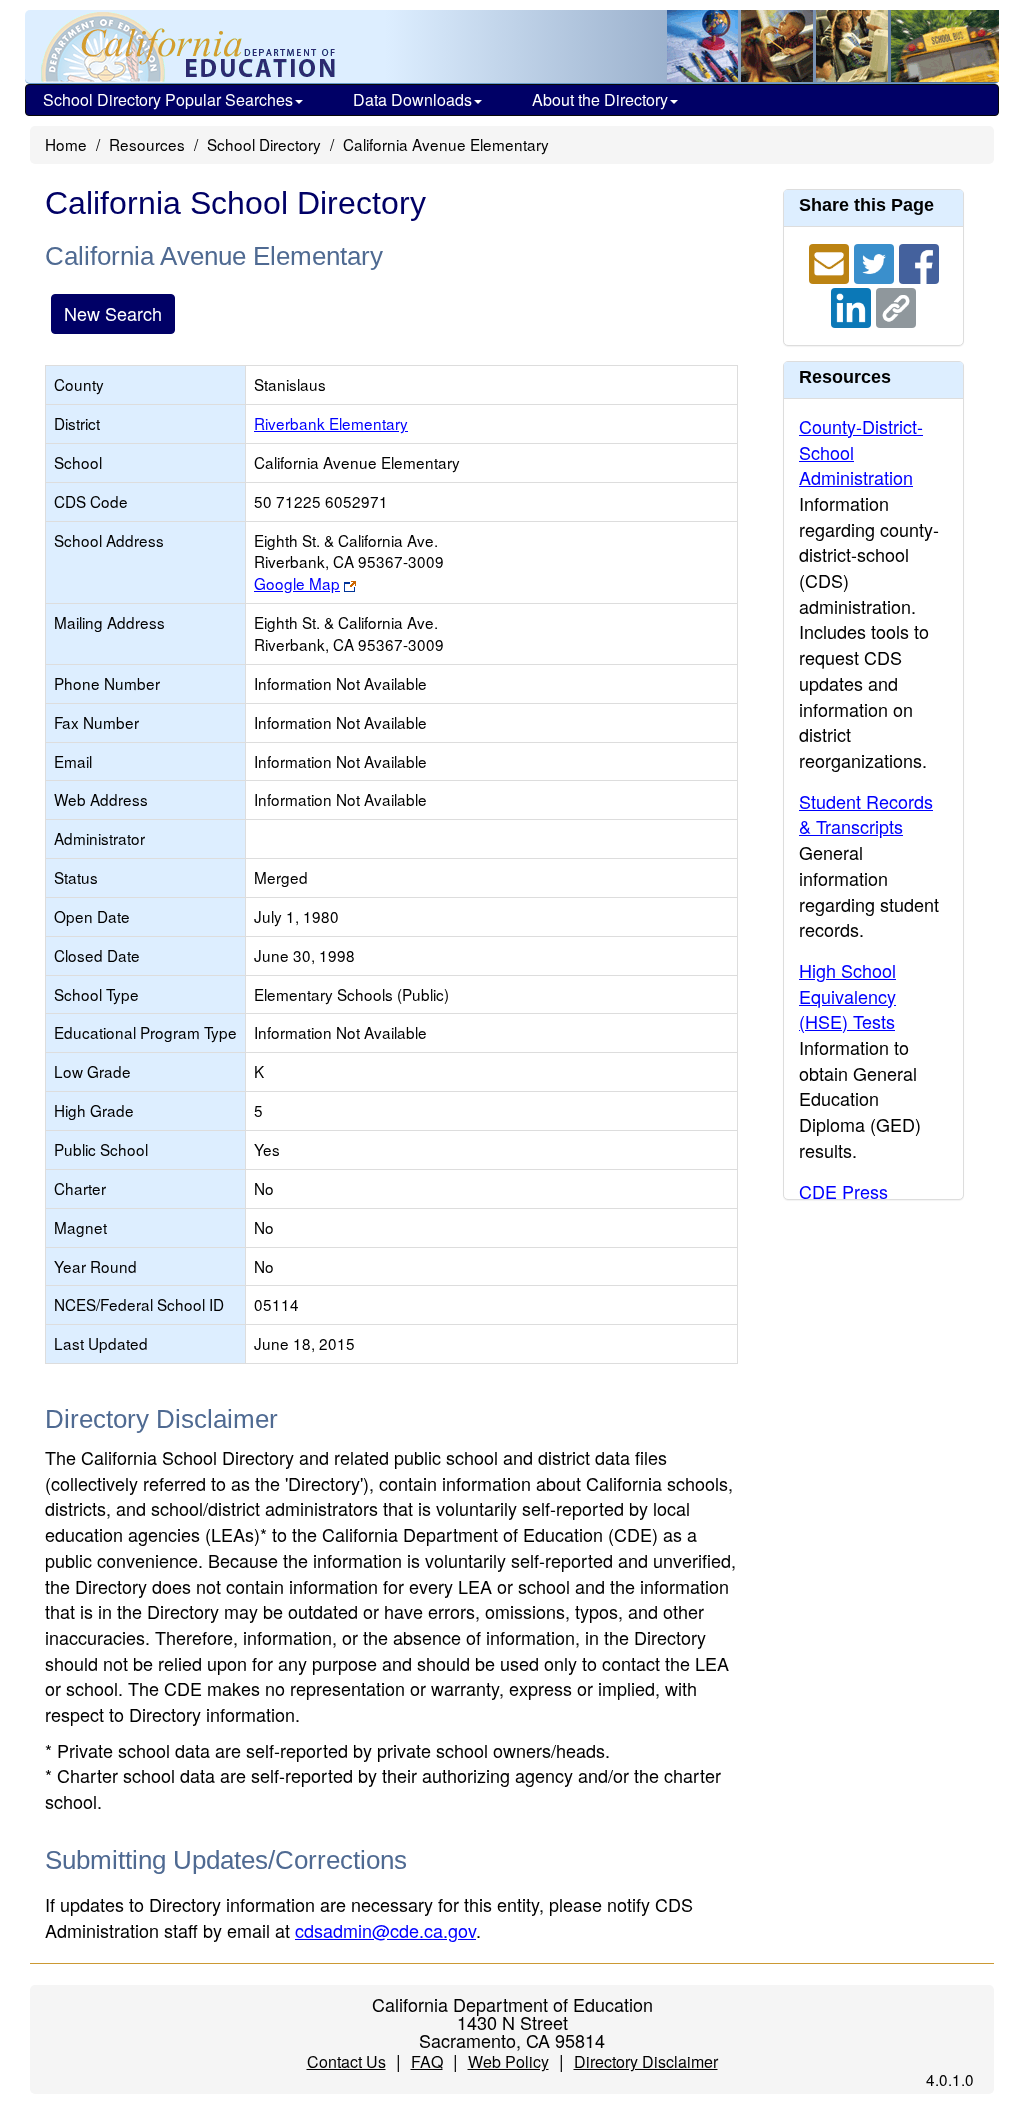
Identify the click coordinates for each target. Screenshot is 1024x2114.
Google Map (297, 583)
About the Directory (600, 99)
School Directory (264, 144)
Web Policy (508, 2061)
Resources (147, 144)
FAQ (427, 2061)
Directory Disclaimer (646, 2061)
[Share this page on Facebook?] (919, 261)
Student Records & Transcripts (866, 814)
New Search (113, 313)
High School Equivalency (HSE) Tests (847, 995)
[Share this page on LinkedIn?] (853, 305)
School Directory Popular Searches (168, 99)
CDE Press (843, 1191)
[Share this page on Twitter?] (876, 261)
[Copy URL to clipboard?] (896, 305)
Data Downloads (412, 99)
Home (66, 144)
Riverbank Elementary (331, 423)
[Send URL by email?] (831, 261)
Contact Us (346, 2061)
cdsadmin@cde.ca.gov (385, 1930)
